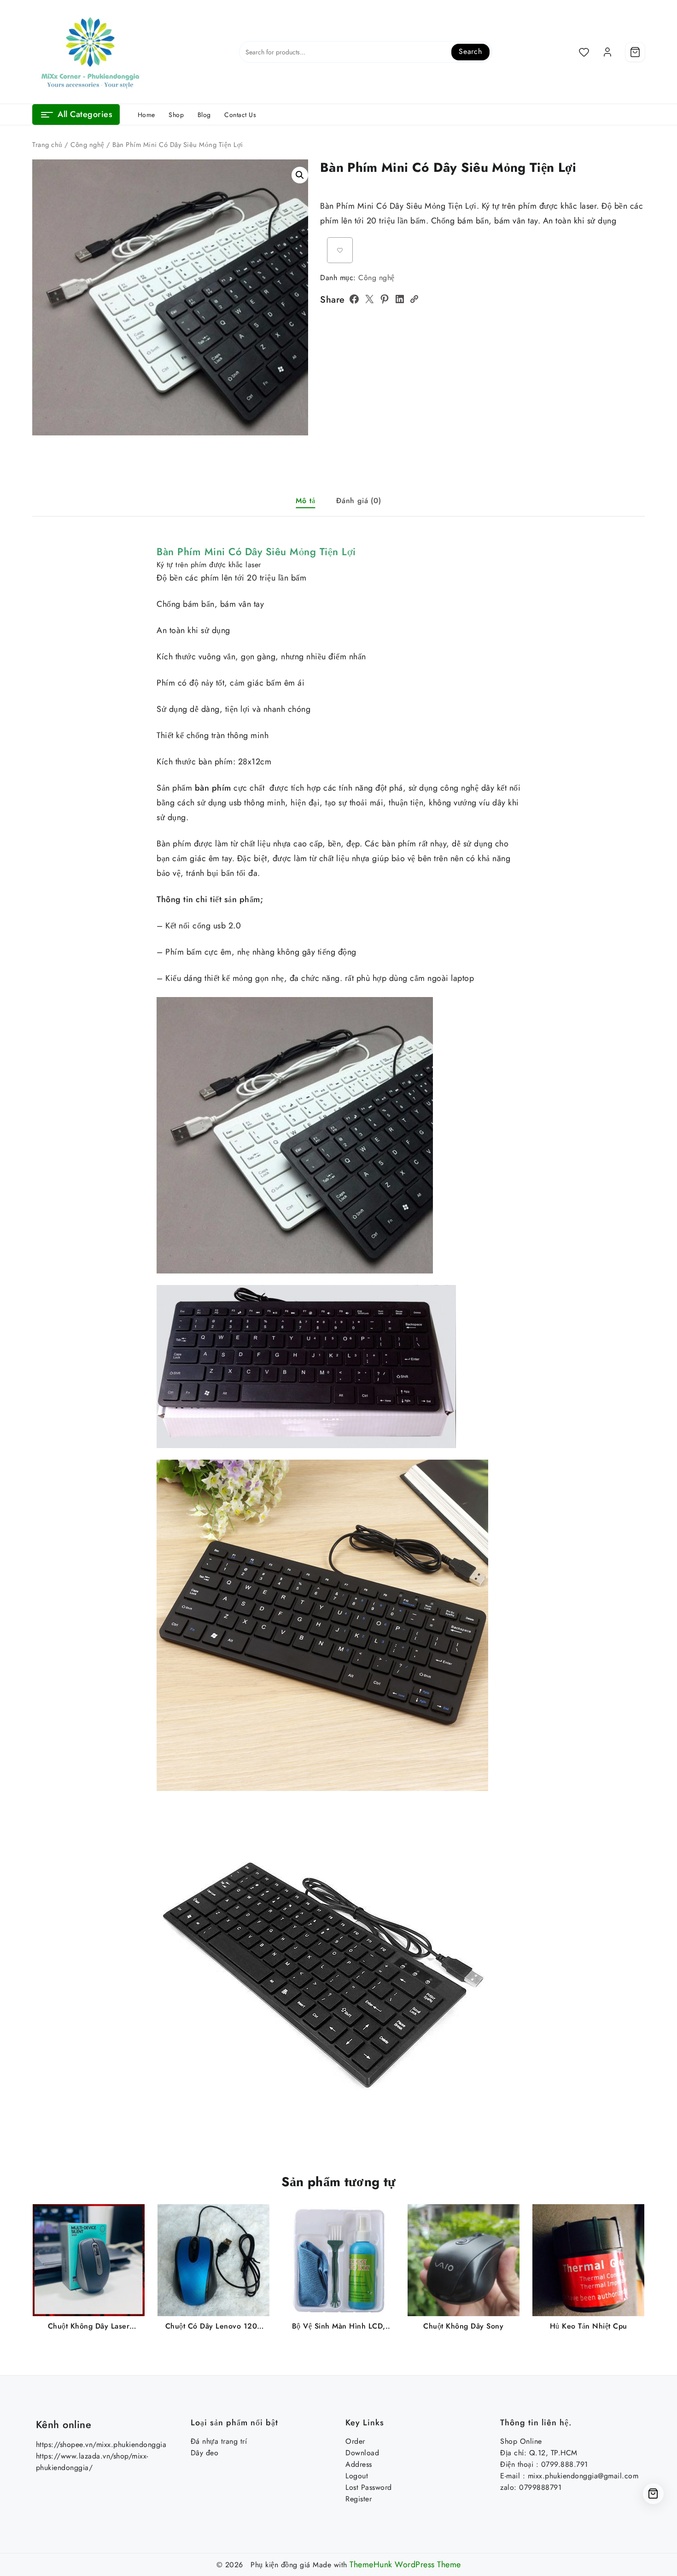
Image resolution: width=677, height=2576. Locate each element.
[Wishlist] (584, 52)
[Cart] (635, 52)
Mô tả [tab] (305, 501)
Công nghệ (88, 145)
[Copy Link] (414, 299)
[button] (300, 175)
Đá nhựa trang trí (219, 2441)
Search (470, 51)
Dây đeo (205, 2453)
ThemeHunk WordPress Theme (405, 2564)
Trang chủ (47, 145)
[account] (607, 52)
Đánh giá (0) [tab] (359, 501)
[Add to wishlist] (340, 250)
